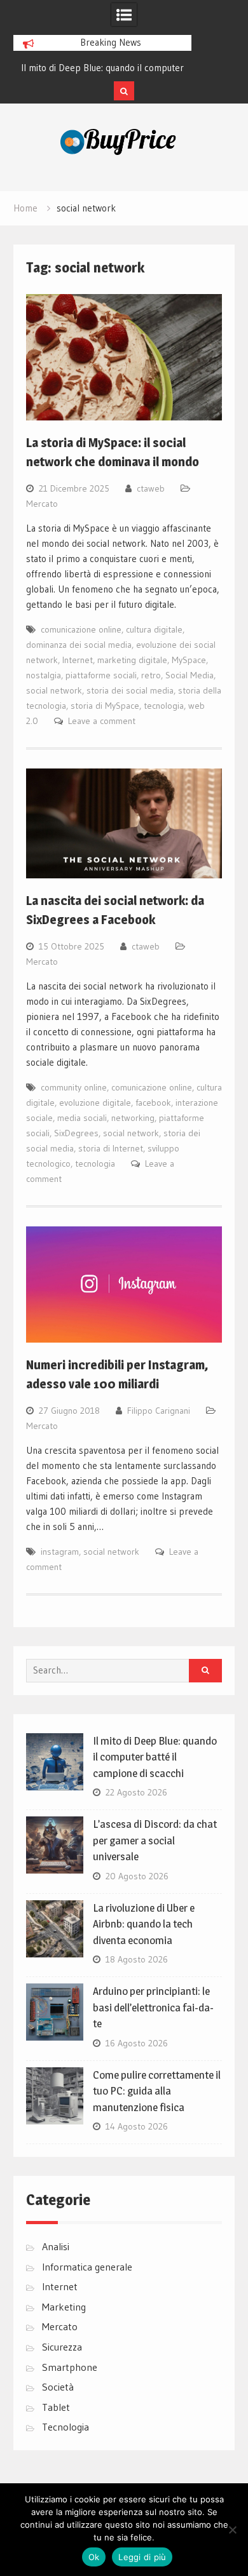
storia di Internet (111, 1148)
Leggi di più (142, 2557)
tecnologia (164, 706)
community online (74, 1087)
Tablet (56, 2407)
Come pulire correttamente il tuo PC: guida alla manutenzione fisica (157, 2091)
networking (133, 1118)
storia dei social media (130, 690)
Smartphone (70, 2367)
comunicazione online (81, 629)
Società (58, 2387)
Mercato (42, 504)
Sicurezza (62, 2347)
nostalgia (44, 675)
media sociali (82, 1118)
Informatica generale (87, 2267)
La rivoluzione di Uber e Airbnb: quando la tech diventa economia (144, 1924)
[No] (232, 2530)
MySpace (189, 660)
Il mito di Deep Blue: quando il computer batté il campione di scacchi (155, 1757)
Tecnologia (65, 2427)
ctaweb (151, 488)
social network (54, 690)
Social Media (189, 675)
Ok (94, 2557)
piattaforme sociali (101, 675)
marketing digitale (132, 660)
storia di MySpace (105, 706)
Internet (78, 660)
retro (151, 675)
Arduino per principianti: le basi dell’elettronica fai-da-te (153, 2007)
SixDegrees (76, 1133)
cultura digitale (154, 629)
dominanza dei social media (79, 645)
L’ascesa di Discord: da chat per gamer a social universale (155, 1840)
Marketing (64, 2307)
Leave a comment (102, 721)
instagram (60, 1552)
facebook (153, 1103)
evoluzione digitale (95, 1103)
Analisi (56, 2246)
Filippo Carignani (159, 1411)
